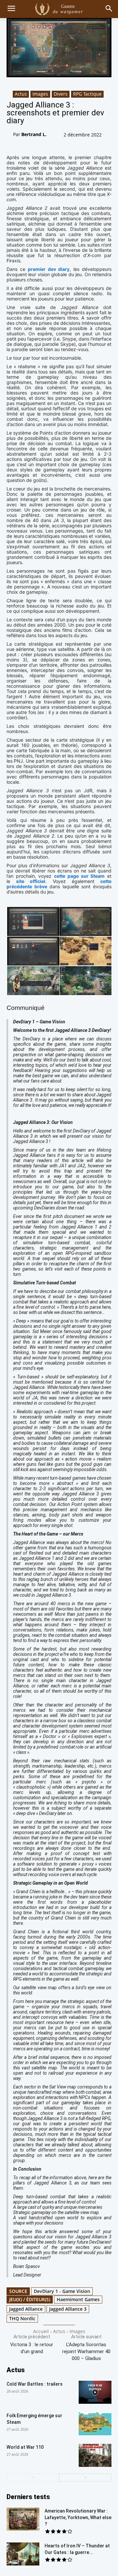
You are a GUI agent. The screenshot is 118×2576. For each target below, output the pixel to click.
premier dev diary (49, 269)
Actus (21, 94)
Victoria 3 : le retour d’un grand (32, 2348)
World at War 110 (25, 2447)
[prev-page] (33, 2478)
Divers (61, 94)
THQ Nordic (22, 2318)
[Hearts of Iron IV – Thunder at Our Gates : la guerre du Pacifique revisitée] (23, 2554)
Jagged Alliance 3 (68, 2309)
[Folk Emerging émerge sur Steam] (95, 2424)
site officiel (31, 881)
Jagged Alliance (26, 2309)
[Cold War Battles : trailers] (95, 2392)
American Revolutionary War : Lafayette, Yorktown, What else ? (78, 2517)
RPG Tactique (87, 94)
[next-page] (85, 2478)
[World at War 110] (95, 2455)
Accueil (41, 2331)
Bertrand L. (34, 134)
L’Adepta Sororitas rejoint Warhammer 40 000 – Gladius (86, 2351)
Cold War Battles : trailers (35, 2384)
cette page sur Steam (79, 876)
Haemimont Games (78, 2299)
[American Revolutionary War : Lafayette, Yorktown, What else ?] (23, 2519)
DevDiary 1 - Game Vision (62, 2291)
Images (40, 94)
